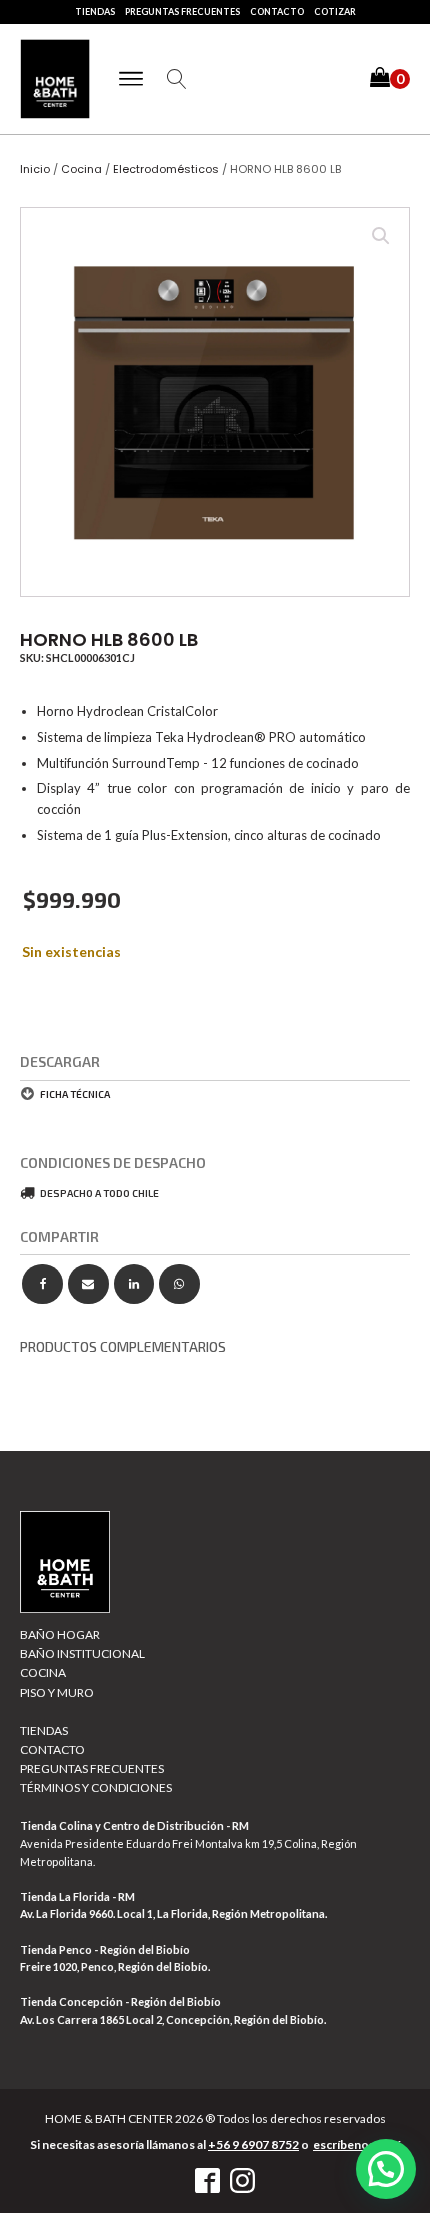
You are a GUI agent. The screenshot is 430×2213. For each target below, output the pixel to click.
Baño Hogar (60, 1634)
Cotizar (335, 11)
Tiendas (95, 11)
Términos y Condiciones (96, 1787)
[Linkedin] (134, 1284)
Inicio (35, 169)
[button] (390, 79)
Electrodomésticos (166, 169)
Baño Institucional (82, 1653)
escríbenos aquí (356, 2144)
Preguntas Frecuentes (182, 11)
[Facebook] (42, 1284)
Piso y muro (57, 1692)
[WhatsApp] (179, 1284)
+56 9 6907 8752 (253, 2144)
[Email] (88, 1284)
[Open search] (177, 79)
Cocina (81, 169)
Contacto (277, 11)
